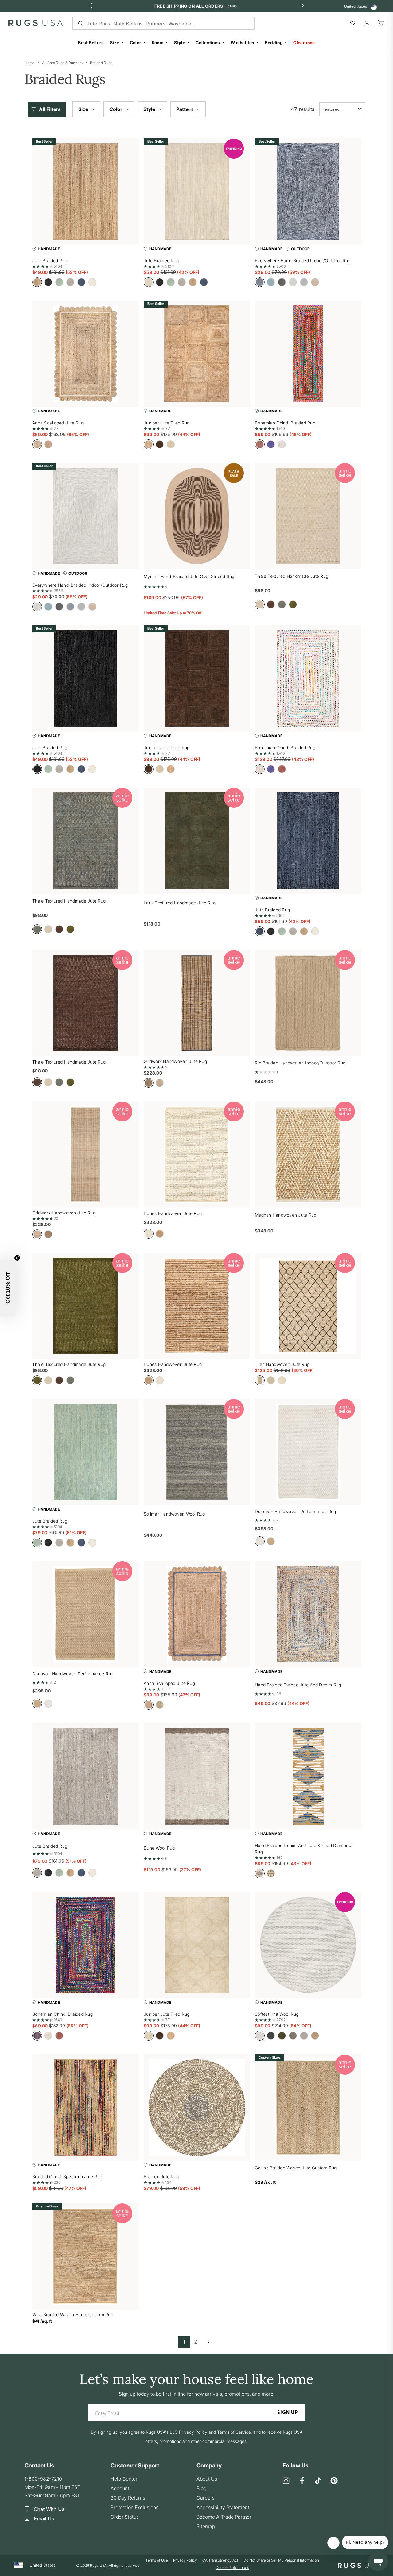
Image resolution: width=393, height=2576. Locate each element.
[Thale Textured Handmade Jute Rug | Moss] (86, 1306)
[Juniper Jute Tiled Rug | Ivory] (197, 1945)
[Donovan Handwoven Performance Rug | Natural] (86, 1614)
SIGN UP (288, 2413)
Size (115, 42)
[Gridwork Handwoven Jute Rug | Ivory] (86, 1154)
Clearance (304, 42)
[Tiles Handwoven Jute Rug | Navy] (308, 1306)
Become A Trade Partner (224, 2517)
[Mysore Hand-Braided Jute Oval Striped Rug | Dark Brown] (197, 516)
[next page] (208, 2342)
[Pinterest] (334, 2481)
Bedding (274, 42)
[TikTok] (318, 2481)
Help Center (124, 2479)
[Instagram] (286, 2481)
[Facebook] (302, 2481)
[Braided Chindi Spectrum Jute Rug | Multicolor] (86, 2108)
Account (120, 2488)
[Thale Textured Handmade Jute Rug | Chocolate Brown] (86, 1003)
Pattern (185, 109)
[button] (49, 109)
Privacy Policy (185, 2560)
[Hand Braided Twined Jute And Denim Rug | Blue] (308, 1614)
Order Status (125, 2517)
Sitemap (206, 2526)
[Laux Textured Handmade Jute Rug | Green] (197, 841)
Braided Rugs (101, 63)
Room (158, 42)
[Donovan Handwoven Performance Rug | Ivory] (308, 1452)
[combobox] (342, 109)
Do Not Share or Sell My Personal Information (281, 2560)
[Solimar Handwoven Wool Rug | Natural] (197, 1452)
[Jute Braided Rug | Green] (86, 1452)
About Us (207, 2479)
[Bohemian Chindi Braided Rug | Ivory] (308, 678)
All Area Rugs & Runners (62, 63)
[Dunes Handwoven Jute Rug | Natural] (197, 1306)
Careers (206, 2498)
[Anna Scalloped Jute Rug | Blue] (197, 1614)
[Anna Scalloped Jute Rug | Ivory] (86, 354)
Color (136, 42)
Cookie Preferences (232, 2568)
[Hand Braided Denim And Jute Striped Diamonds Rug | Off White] (308, 1776)
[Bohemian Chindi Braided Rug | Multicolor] (308, 354)
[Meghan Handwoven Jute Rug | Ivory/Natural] (308, 1154)
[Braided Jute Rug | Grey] (197, 2108)
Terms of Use (157, 2560)
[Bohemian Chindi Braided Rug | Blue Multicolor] (86, 1945)
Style (180, 42)
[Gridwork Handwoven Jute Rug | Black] (197, 1003)
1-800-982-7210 (43, 2479)
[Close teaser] (17, 1258)
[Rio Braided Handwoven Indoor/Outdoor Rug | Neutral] (308, 1003)
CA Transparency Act (220, 2560)
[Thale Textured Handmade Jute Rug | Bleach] (308, 516)
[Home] (35, 24)
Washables (243, 42)
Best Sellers (91, 42)
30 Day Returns (128, 2498)
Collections (208, 42)
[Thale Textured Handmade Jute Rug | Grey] (86, 841)
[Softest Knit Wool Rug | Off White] (308, 1945)
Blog (201, 2488)
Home (30, 63)
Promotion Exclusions (134, 2507)
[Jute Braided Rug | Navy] (308, 841)
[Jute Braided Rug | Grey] (86, 1776)
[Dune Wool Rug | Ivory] (197, 1776)
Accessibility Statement (223, 2507)
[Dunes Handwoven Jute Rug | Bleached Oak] (197, 1154)
